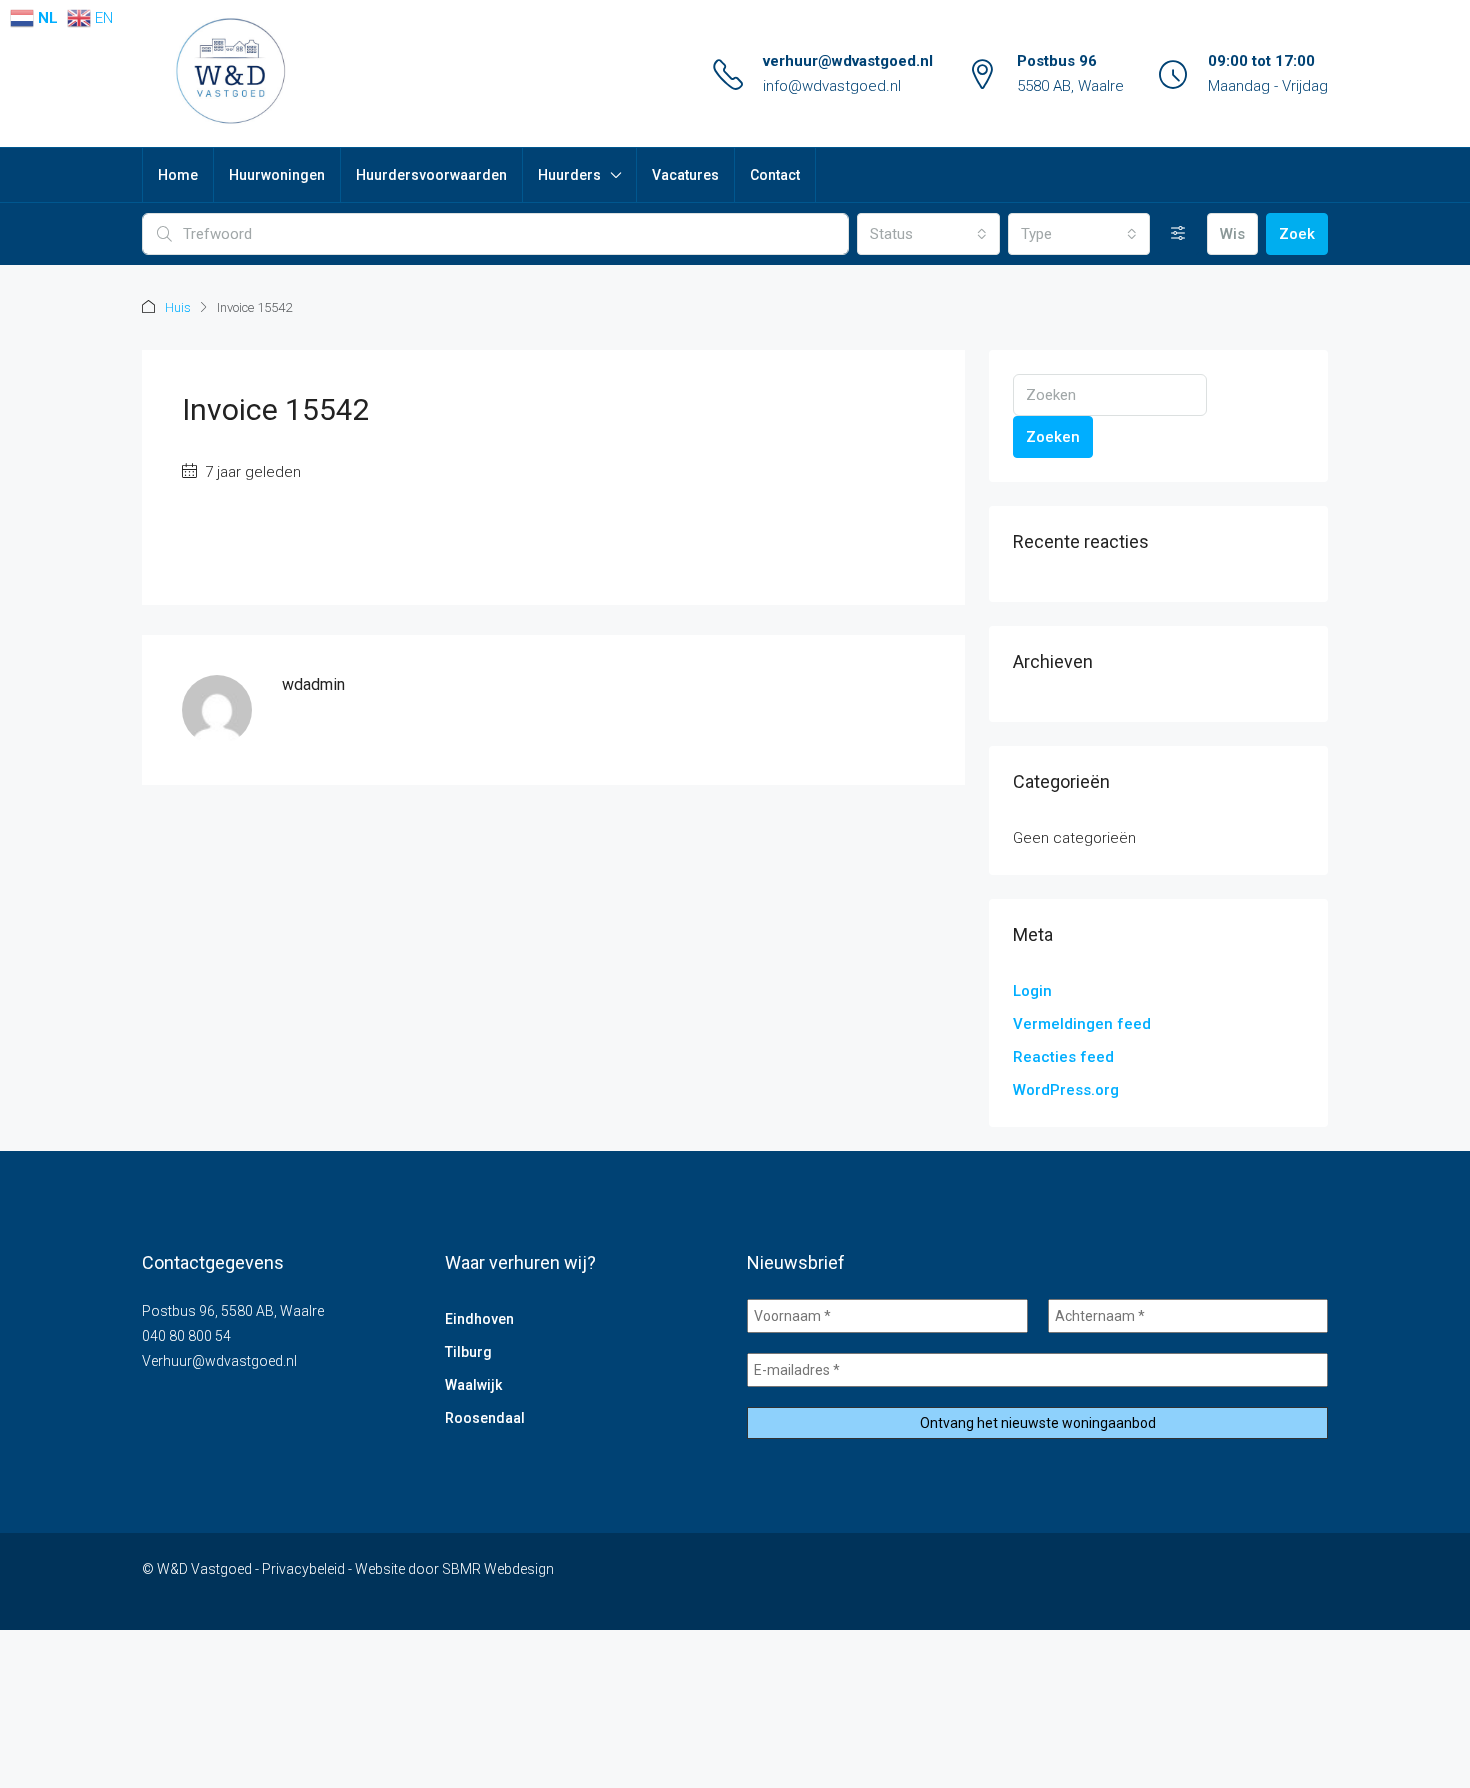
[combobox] (928, 234)
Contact (775, 175)
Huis (178, 307)
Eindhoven (479, 1319)
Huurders (569, 175)
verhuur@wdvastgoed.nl (848, 61)
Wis (1232, 234)
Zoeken (1053, 437)
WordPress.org (1066, 1090)
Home (178, 175)
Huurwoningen (277, 175)
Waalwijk (473, 1385)
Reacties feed (1063, 1057)
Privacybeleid (303, 1569)
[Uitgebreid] (1178, 234)
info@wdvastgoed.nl (832, 86)
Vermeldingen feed (1082, 1024)
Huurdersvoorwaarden (431, 175)
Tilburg (468, 1352)
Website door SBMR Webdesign (454, 1569)
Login (1032, 991)
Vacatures (685, 175)
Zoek (1297, 234)
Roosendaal (485, 1418)
